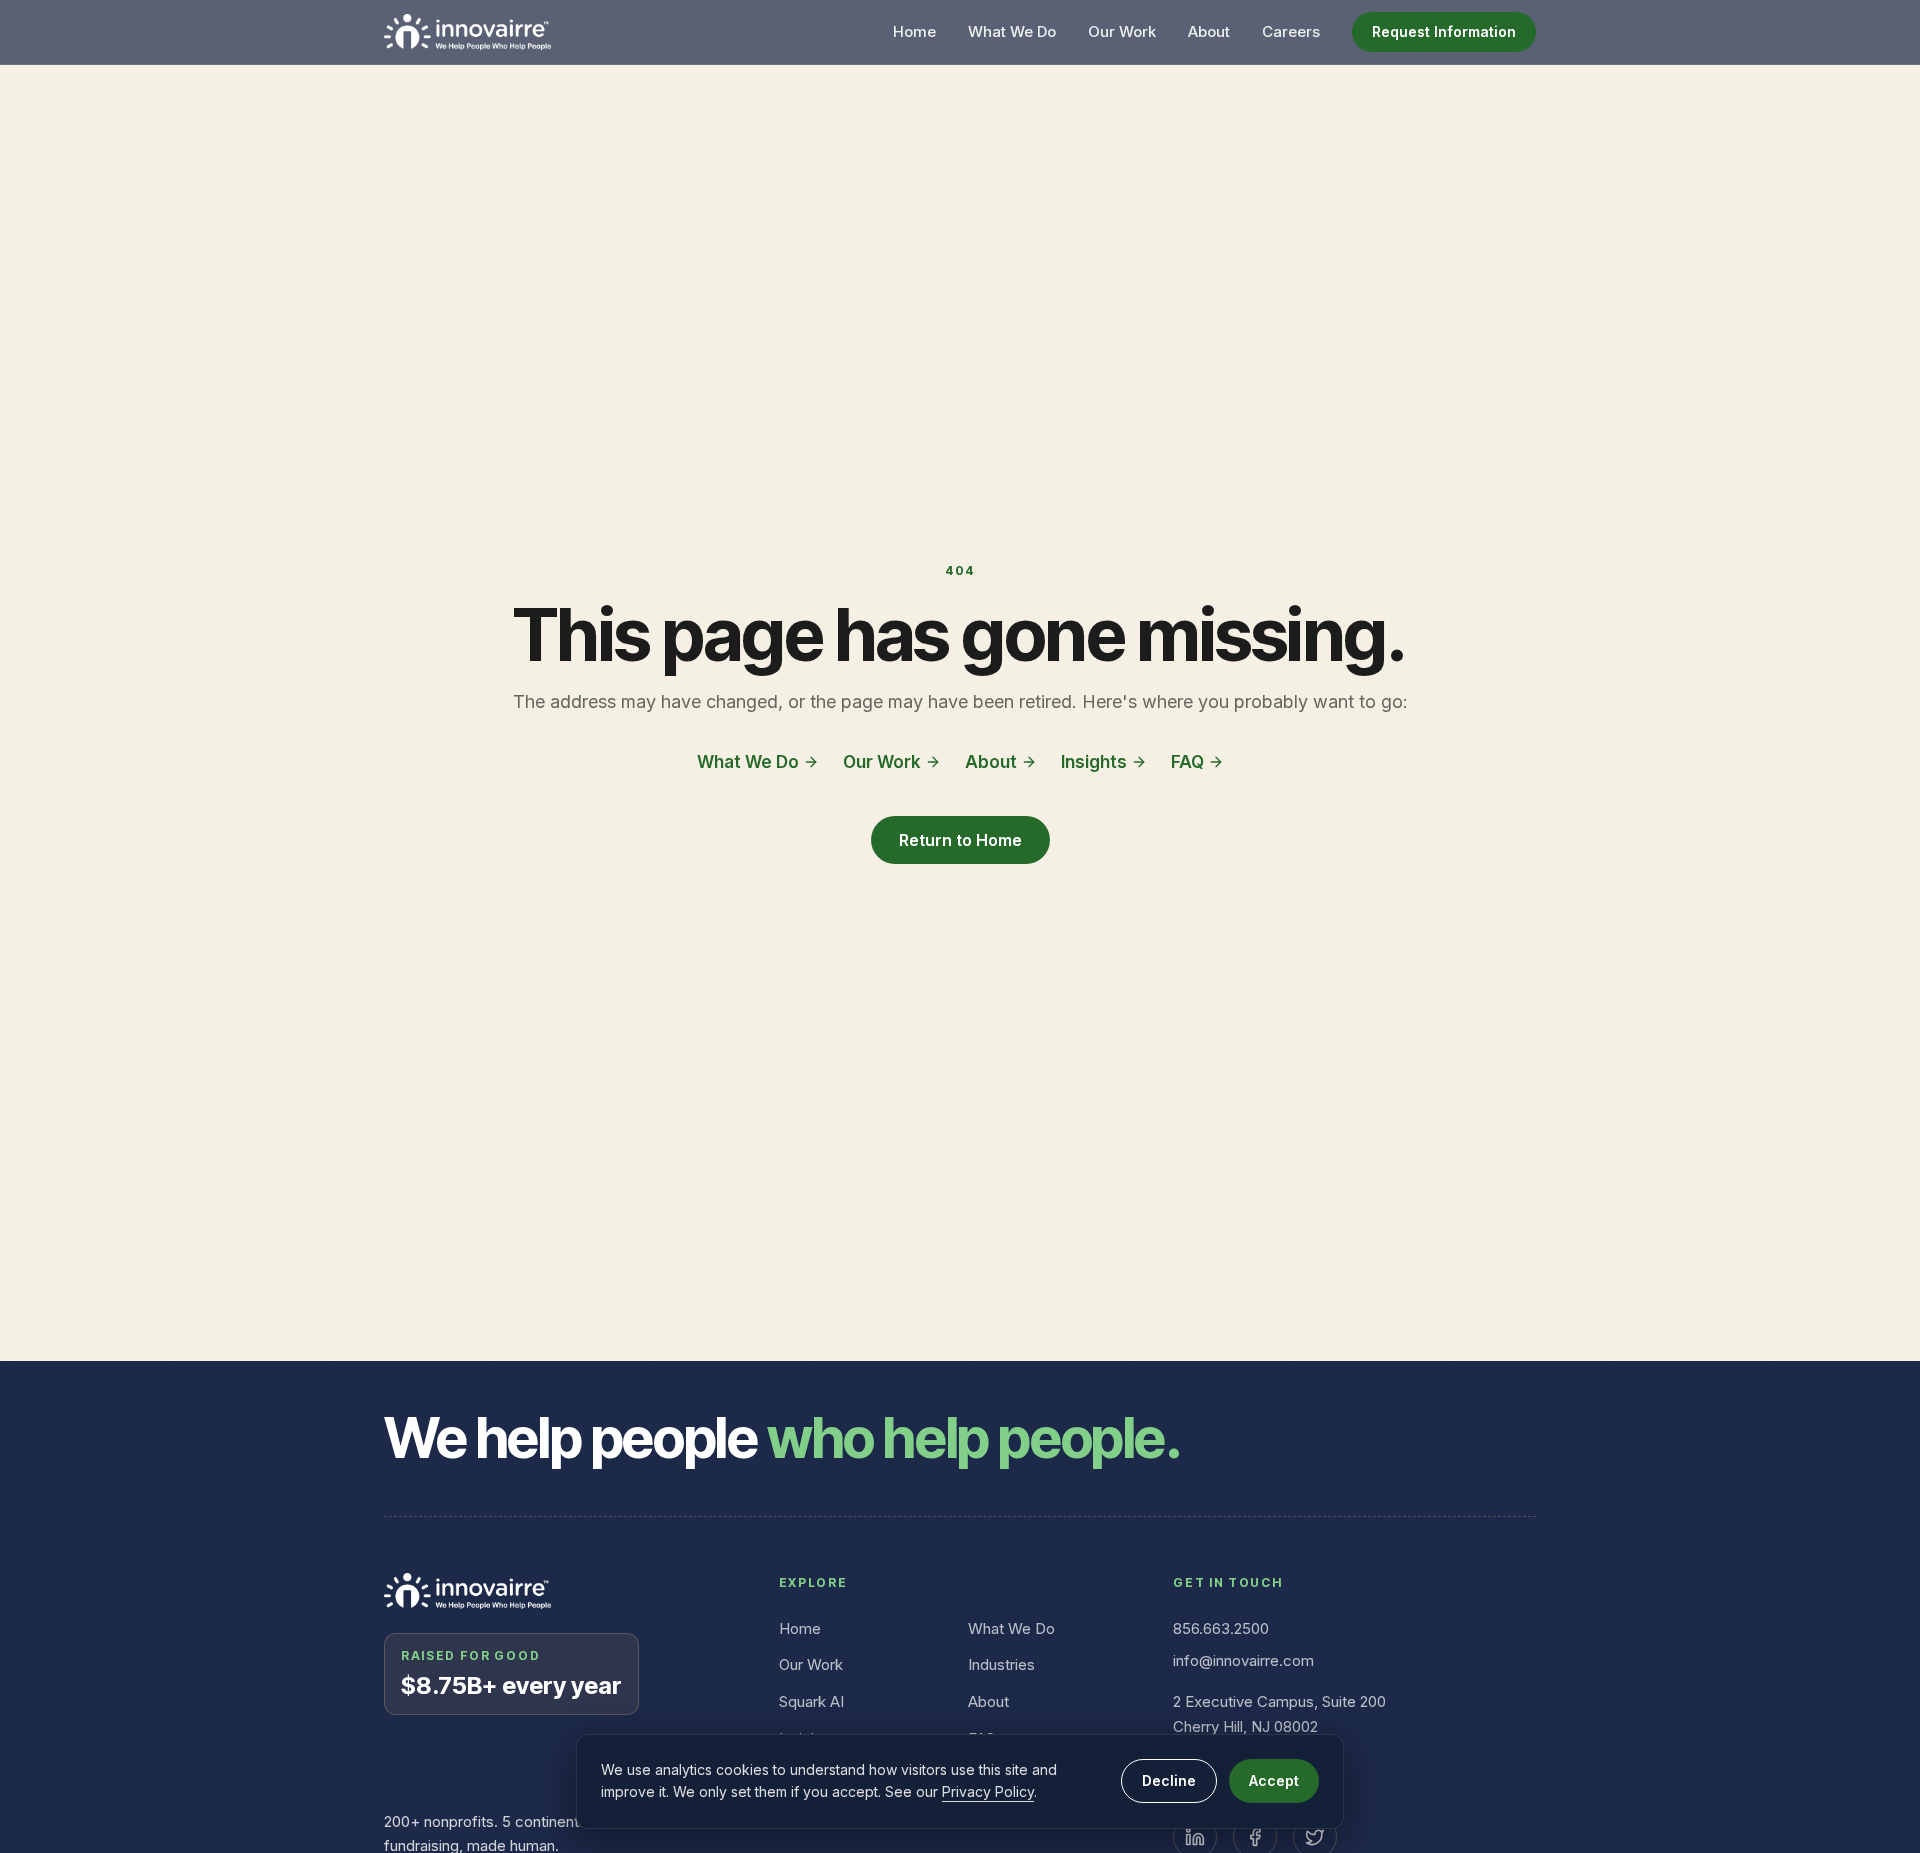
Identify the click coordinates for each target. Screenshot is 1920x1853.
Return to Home (960, 840)
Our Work (1122, 31)
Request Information (1444, 31)
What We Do (1012, 31)
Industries (1001, 1664)
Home (914, 31)
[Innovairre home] (467, 32)
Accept (1274, 1780)
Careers (1291, 31)
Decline (1169, 1780)
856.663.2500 (1221, 1628)
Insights (1094, 762)
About (1209, 31)
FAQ (1187, 762)
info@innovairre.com (1243, 1660)
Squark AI (811, 1701)
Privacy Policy (988, 1791)
